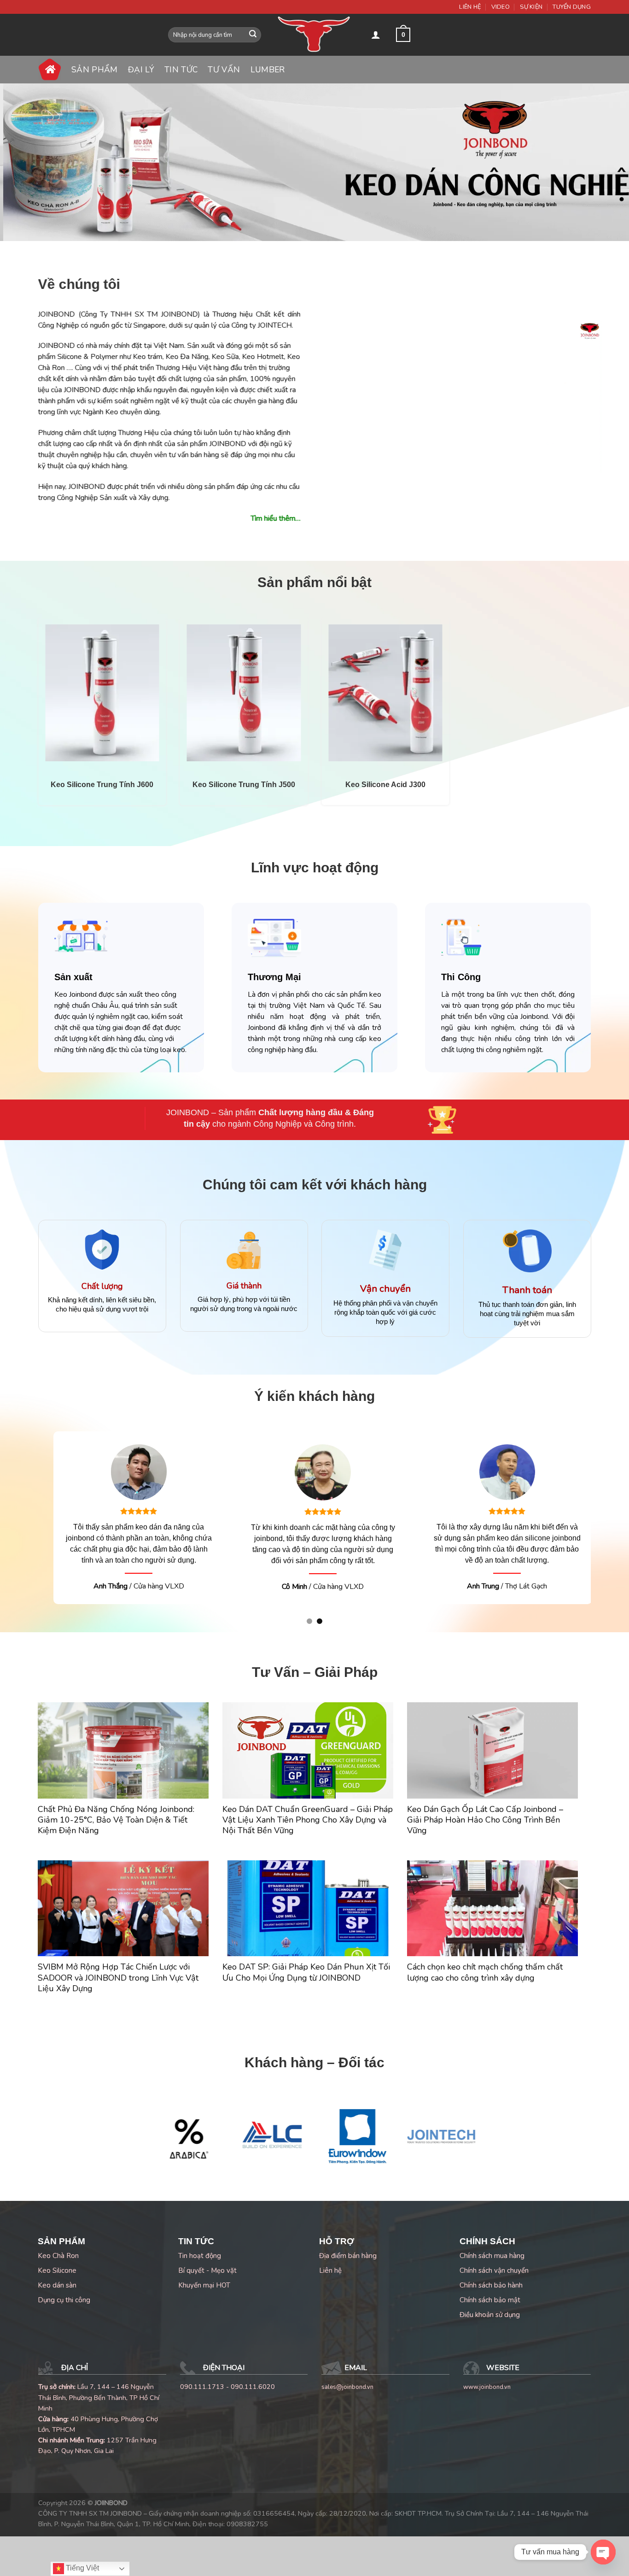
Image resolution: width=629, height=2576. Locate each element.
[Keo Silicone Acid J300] (385, 693)
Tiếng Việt (82, 2568)
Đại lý (141, 70)
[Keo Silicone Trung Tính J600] (102, 693)
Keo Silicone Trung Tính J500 (244, 785)
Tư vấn (224, 70)
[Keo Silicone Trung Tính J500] (244, 693)
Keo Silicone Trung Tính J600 (102, 785)
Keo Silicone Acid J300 (385, 785)
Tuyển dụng (572, 7)
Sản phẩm (95, 70)
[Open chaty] (603, 2552)
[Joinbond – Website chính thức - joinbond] (314, 35)
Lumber (268, 70)
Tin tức (181, 70)
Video (501, 7)
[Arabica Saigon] (187, 2158)
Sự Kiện (531, 7)
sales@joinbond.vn (347, 2409)
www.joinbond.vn (487, 2409)
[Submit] (253, 35)
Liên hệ (470, 7)
